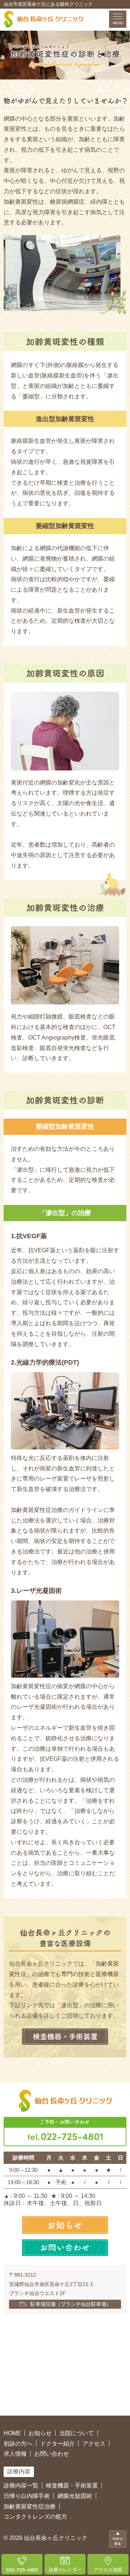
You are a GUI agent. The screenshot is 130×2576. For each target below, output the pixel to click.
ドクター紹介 (57, 2444)
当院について (77, 2433)
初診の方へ (18, 2444)
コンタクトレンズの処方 (35, 2517)
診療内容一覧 (21, 2486)
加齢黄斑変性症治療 (30, 2506)
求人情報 (15, 2454)
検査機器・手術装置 (72, 2486)
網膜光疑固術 (75, 2496)
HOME (12, 2433)
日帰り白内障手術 (27, 2496)
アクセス (94, 2444)
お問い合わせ (52, 2454)
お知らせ (40, 2433)
